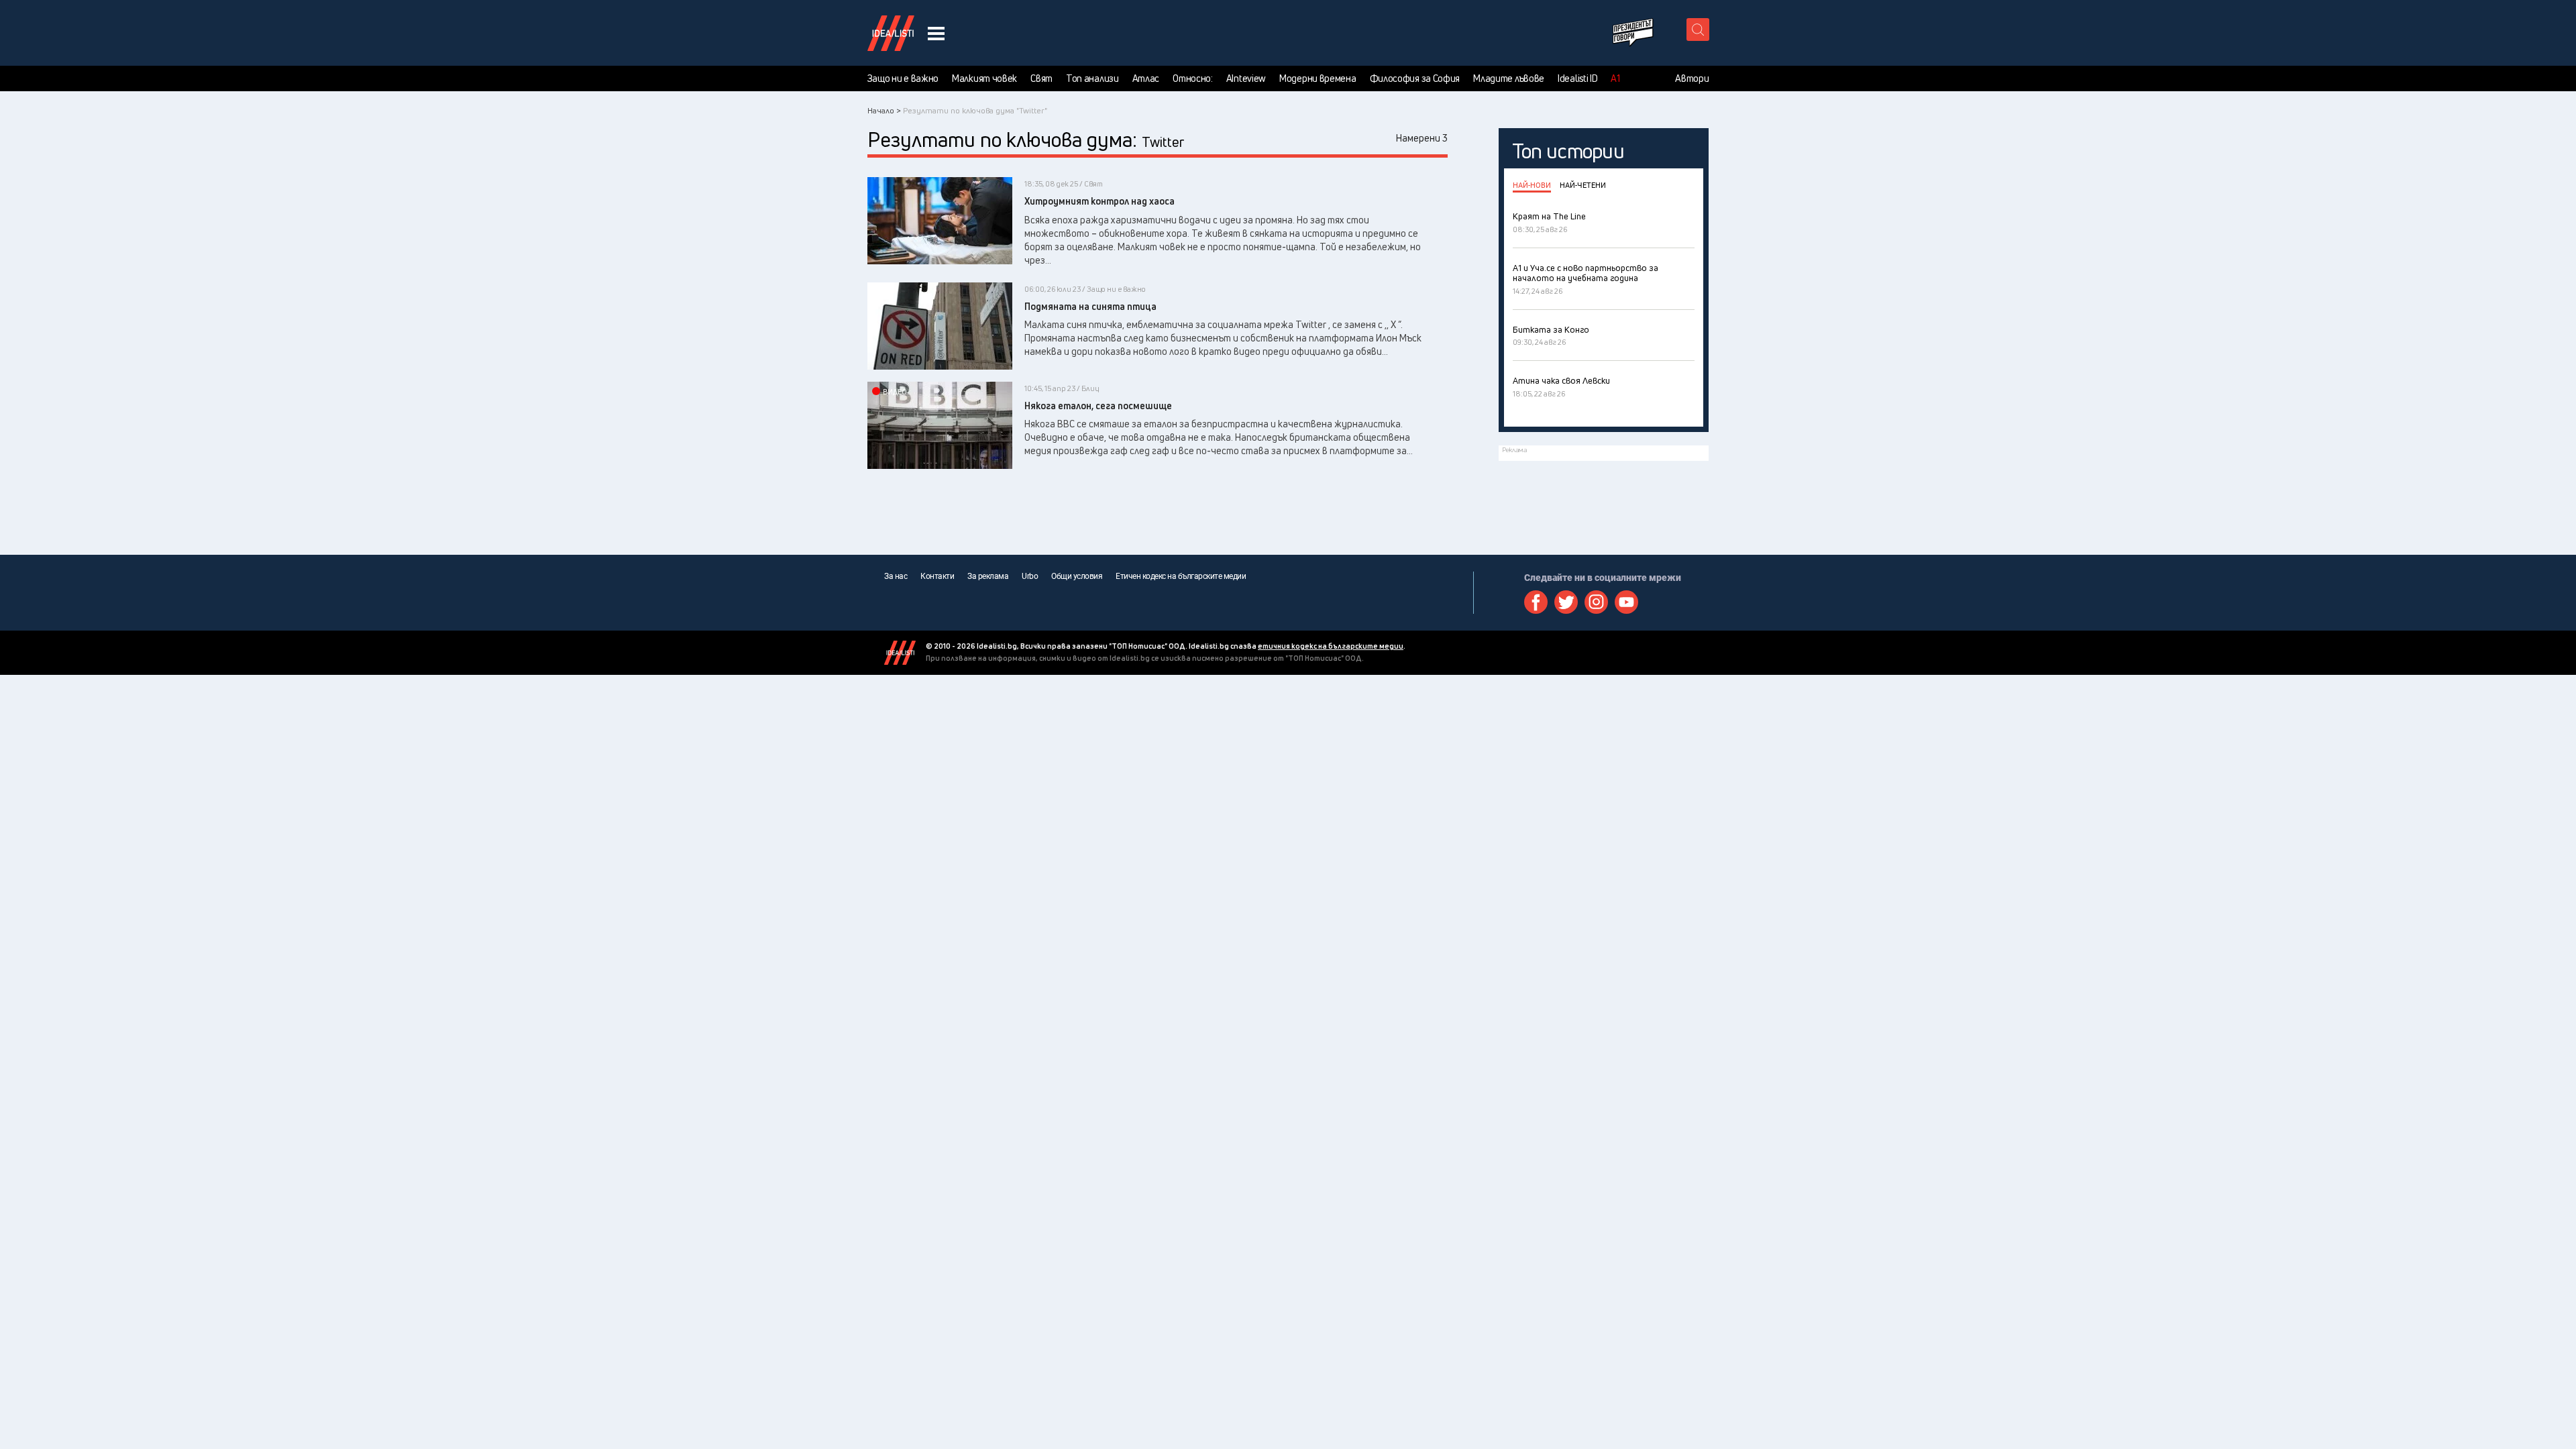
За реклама (988, 576)
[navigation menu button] (936, 33)
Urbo (1030, 576)
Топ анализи (1092, 78)
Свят (1041, 78)
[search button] (1698, 30)
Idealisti (900, 653)
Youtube (1626, 602)
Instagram (1596, 602)
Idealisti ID (1577, 78)
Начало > (884, 110)
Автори (1692, 78)
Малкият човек (984, 78)
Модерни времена (1318, 78)
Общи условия (1077, 576)
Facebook (1536, 602)
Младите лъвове (1509, 78)
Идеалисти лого (891, 33)
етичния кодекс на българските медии (1331, 646)
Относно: (1193, 78)
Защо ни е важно (903, 78)
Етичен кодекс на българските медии (1181, 576)
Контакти (937, 576)
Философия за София (1415, 78)
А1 (1615, 78)
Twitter (1566, 602)
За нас (896, 576)
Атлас (1146, 78)
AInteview (1246, 78)
